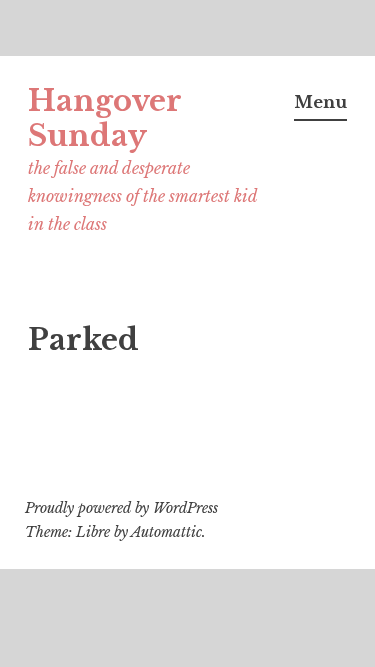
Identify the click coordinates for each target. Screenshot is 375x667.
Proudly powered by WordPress (121, 508)
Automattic (166, 532)
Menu (320, 102)
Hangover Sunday (104, 118)
